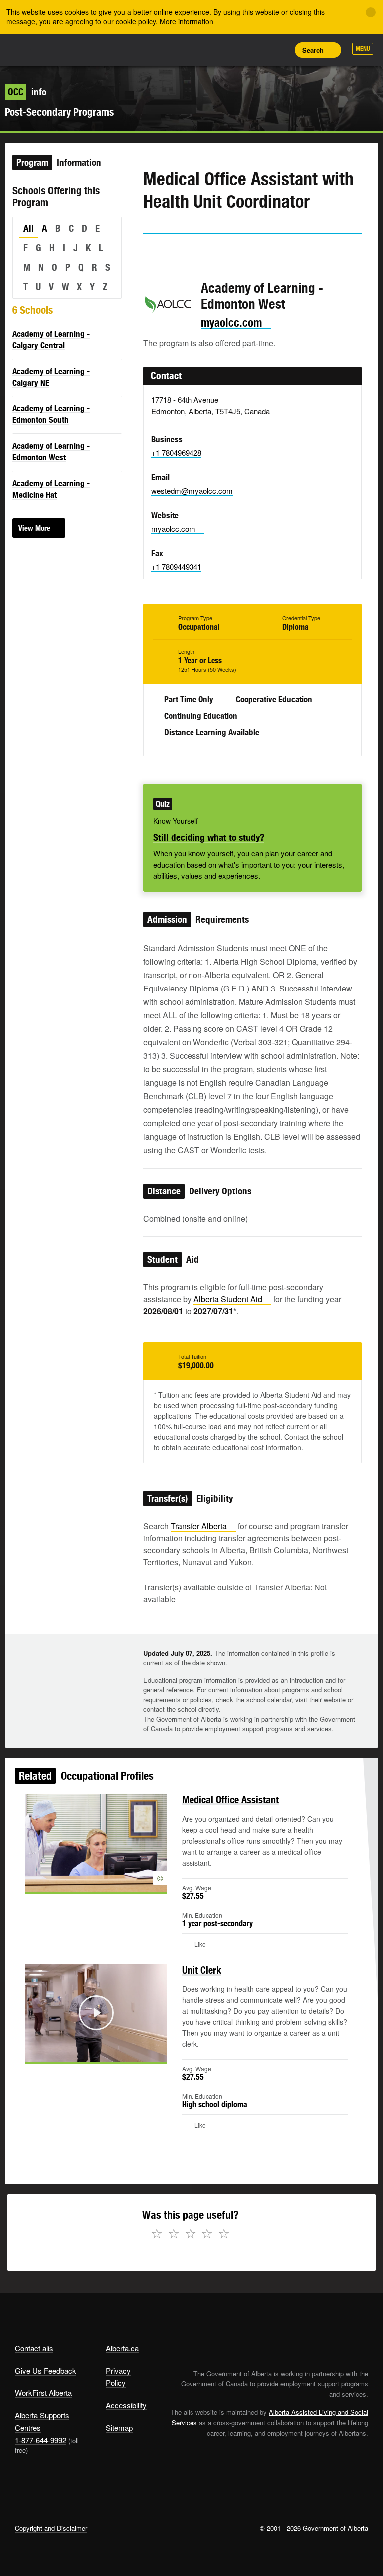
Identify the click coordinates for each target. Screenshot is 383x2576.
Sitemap (119, 2428)
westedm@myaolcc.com (192, 491)
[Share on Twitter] (150, 253)
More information (187, 21)
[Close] (371, 12)
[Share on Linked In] (207, 253)
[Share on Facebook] (179, 253)
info (27, 92)
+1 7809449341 (176, 566)
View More (34, 528)
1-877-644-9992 (41, 2440)
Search (313, 50)
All (29, 228)
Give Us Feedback (46, 2370)
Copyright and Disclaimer (51, 2528)
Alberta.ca (122, 2348)
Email (235, 253)
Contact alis (34, 2348)
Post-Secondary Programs (59, 112)
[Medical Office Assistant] (96, 1843)
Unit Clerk (202, 1970)
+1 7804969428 (176, 453)
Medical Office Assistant (230, 1800)
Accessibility (126, 2405)
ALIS (81, 49)
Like (256, 49)
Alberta (34, 49)
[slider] (82, 2053)
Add (234, 50)
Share (211, 50)
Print (279, 50)
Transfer (199, 1526)
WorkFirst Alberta (43, 2393)
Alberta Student (228, 1299)
